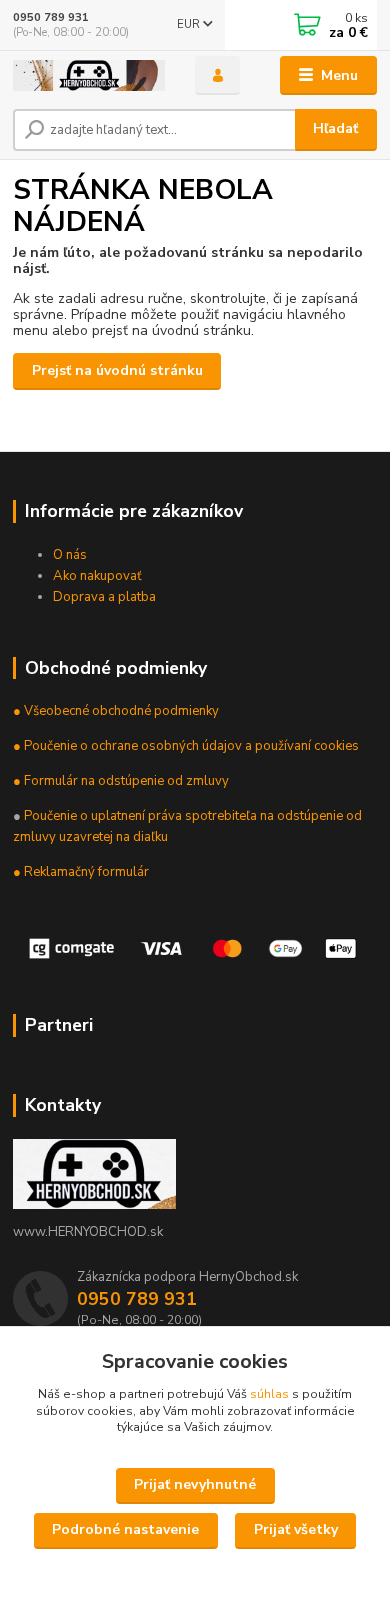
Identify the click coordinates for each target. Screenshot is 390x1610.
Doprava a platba (104, 597)
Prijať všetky (296, 1529)
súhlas (269, 1394)
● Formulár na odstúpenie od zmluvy (121, 781)
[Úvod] (89, 75)
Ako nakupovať (97, 576)
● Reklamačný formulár (81, 872)
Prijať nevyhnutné (195, 1484)
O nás (70, 555)
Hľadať (335, 128)
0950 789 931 (51, 17)
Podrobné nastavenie (125, 1529)
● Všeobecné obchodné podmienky (116, 711)
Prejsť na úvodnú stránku (117, 370)
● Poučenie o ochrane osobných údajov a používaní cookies (186, 746)
